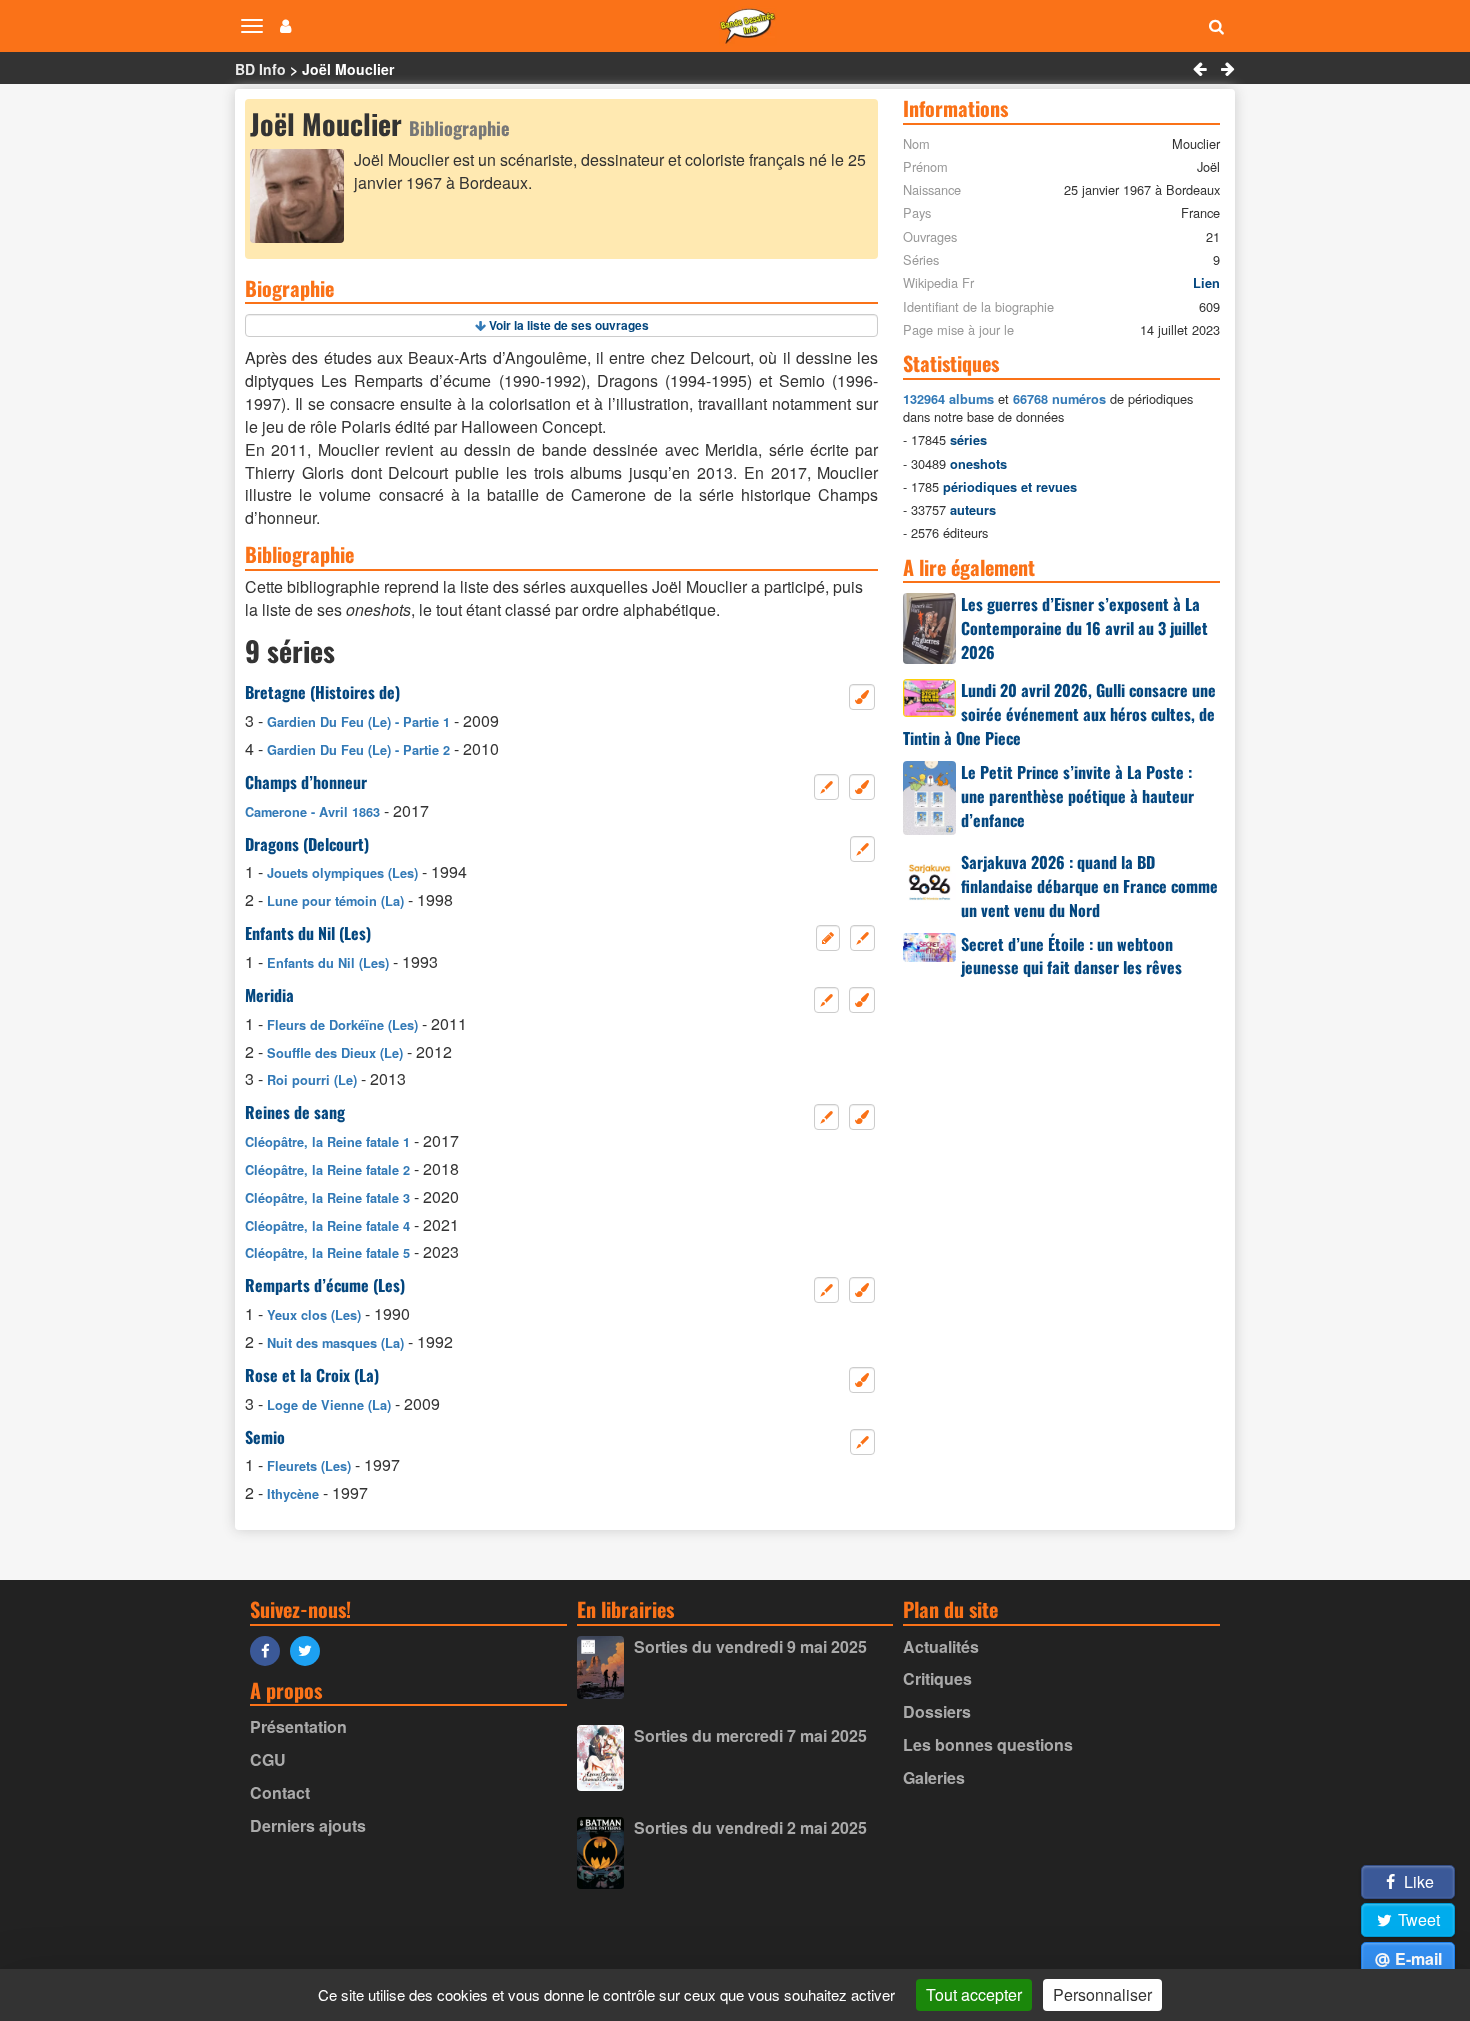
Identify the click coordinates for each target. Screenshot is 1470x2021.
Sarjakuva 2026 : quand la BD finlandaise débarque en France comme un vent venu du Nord (1089, 886)
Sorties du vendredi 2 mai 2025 (750, 1827)
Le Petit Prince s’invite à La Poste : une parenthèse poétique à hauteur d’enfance (1077, 796)
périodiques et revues (1010, 487)
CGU (268, 1759)
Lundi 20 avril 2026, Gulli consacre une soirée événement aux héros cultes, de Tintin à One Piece (1059, 714)
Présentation (298, 1726)
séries (968, 440)
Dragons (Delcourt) (307, 844)
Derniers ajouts (308, 1825)
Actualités (941, 1646)
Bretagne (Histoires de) (322, 692)
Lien (1206, 283)
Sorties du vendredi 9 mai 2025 (750, 1646)
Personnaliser (1102, 1994)
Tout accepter (974, 1994)
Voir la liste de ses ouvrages (569, 325)
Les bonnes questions (988, 1744)
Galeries (934, 1777)
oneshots (978, 464)
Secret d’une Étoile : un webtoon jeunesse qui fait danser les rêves (1071, 956)
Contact (280, 1792)
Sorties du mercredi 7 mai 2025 (750, 1735)
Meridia (269, 995)
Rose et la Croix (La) (312, 1375)
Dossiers (937, 1711)
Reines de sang (295, 1112)
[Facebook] (270, 1649)
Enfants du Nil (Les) (308, 933)
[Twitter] (310, 1649)
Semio (265, 1437)
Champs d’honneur (306, 782)
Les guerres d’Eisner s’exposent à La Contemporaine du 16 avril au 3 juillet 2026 (1084, 628)
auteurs (973, 510)
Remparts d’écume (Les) (325, 1285)
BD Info (260, 69)
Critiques (937, 1678)
